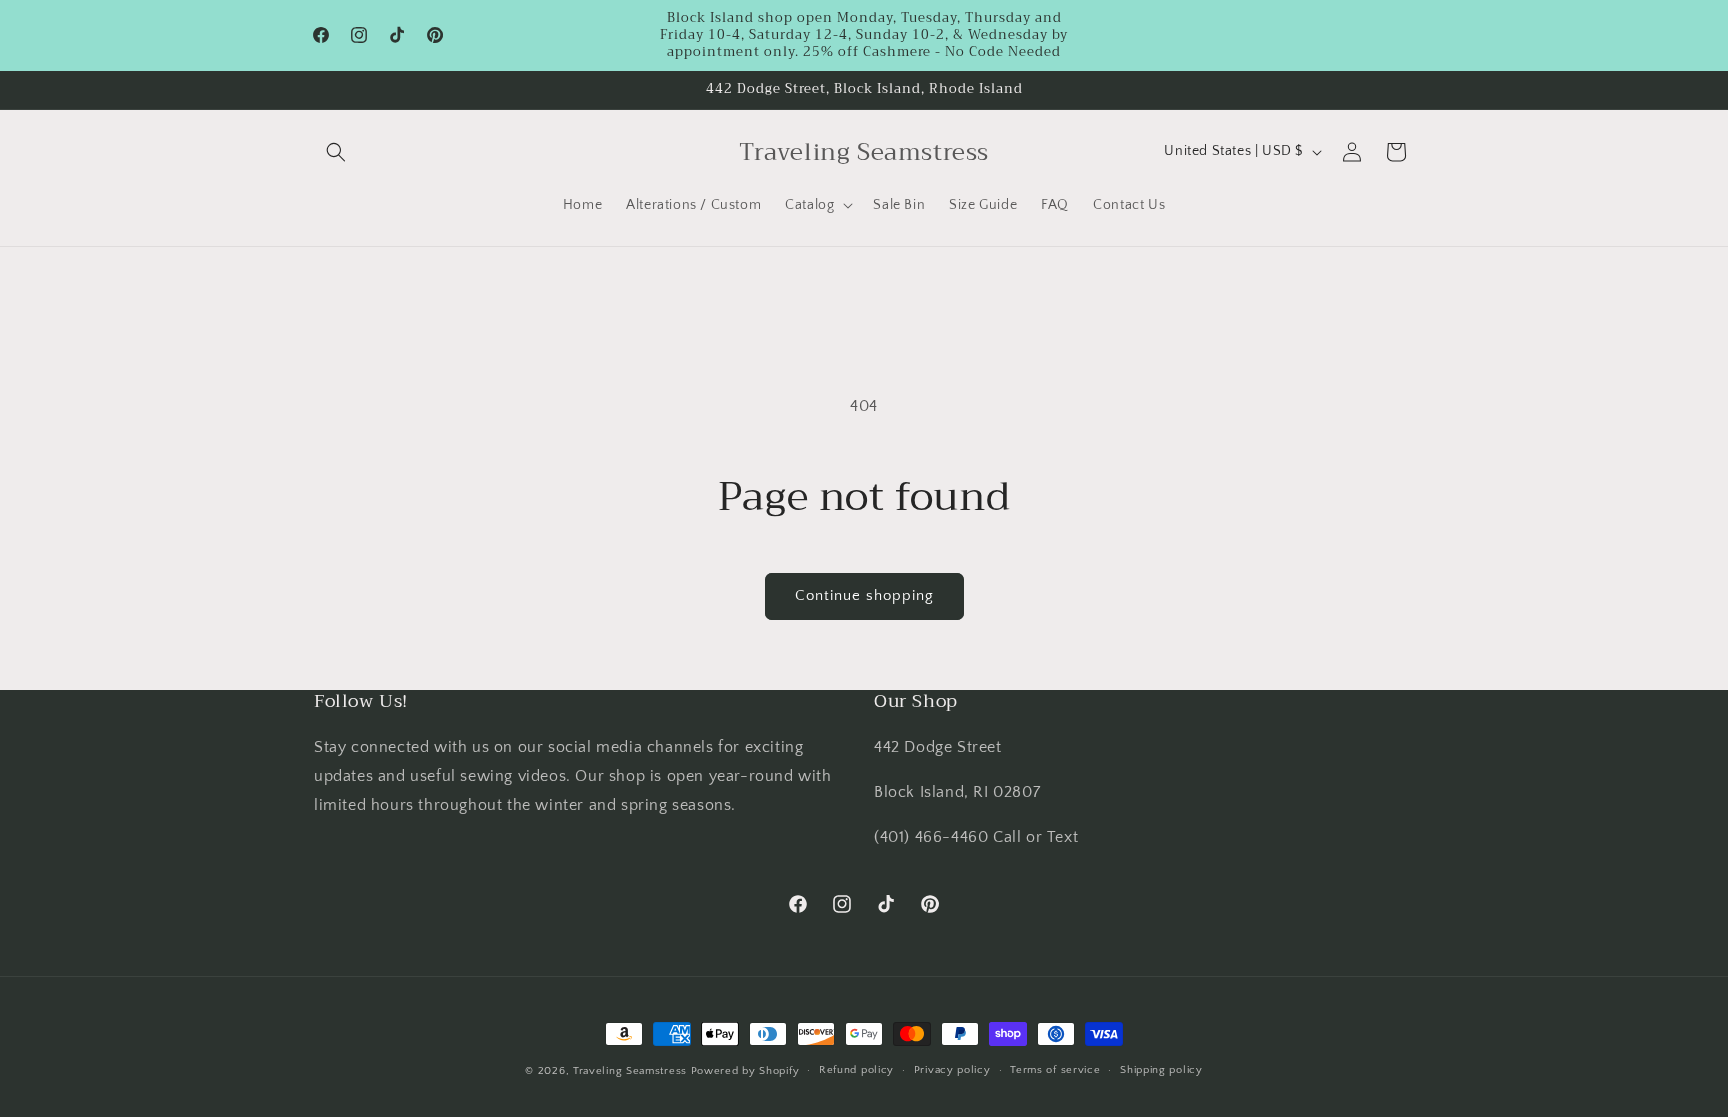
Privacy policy (952, 1070)
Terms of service (1055, 1070)
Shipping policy (1161, 1070)
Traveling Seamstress (630, 1071)
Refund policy (856, 1070)
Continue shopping (864, 595)
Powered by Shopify (745, 1071)
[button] (336, 152)
